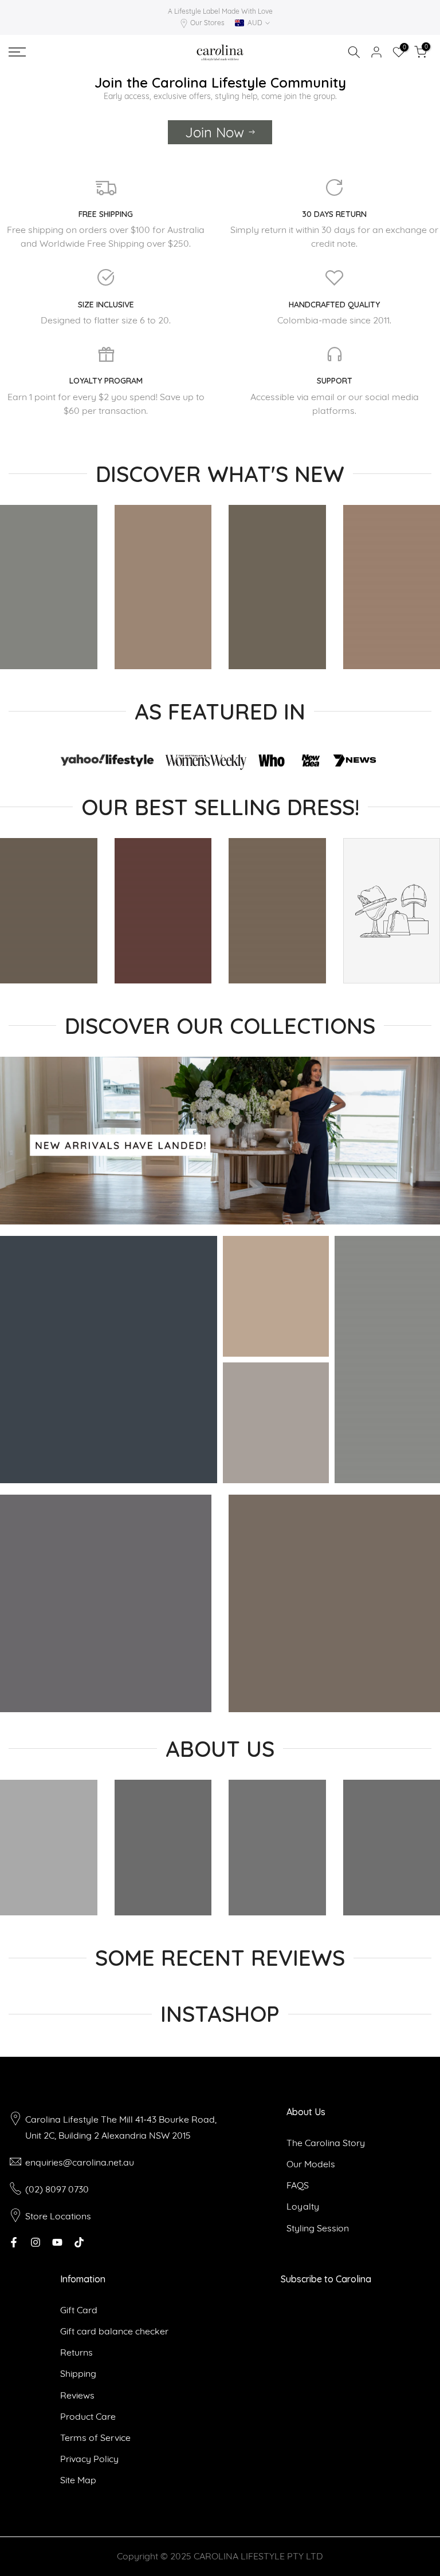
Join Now (215, 132)
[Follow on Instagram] (36, 2242)
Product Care (88, 2416)
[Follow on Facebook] (14, 2242)
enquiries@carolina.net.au (80, 2162)
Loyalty (303, 2206)
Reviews (77, 2395)
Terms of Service (95, 2437)
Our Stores (207, 23)
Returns (76, 2352)
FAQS (298, 2185)
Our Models (311, 2164)
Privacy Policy (89, 2459)
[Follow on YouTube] (57, 2242)
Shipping (78, 2373)
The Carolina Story (326, 2143)
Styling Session (318, 2228)
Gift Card (79, 2310)
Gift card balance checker (114, 2331)
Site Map (78, 2480)
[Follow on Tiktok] (79, 2242)
